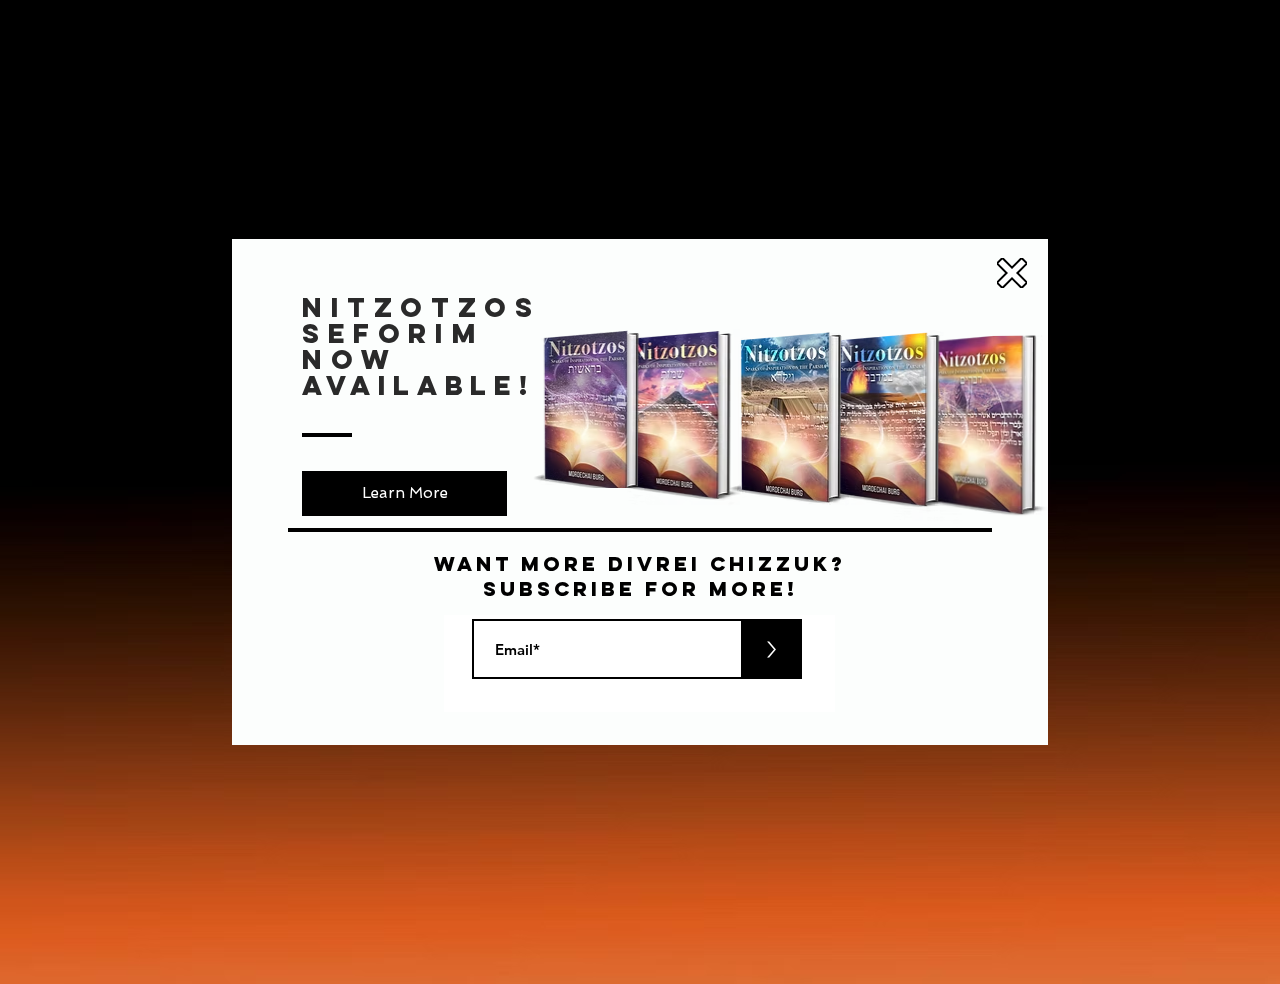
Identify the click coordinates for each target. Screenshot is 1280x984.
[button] (1012, 273)
